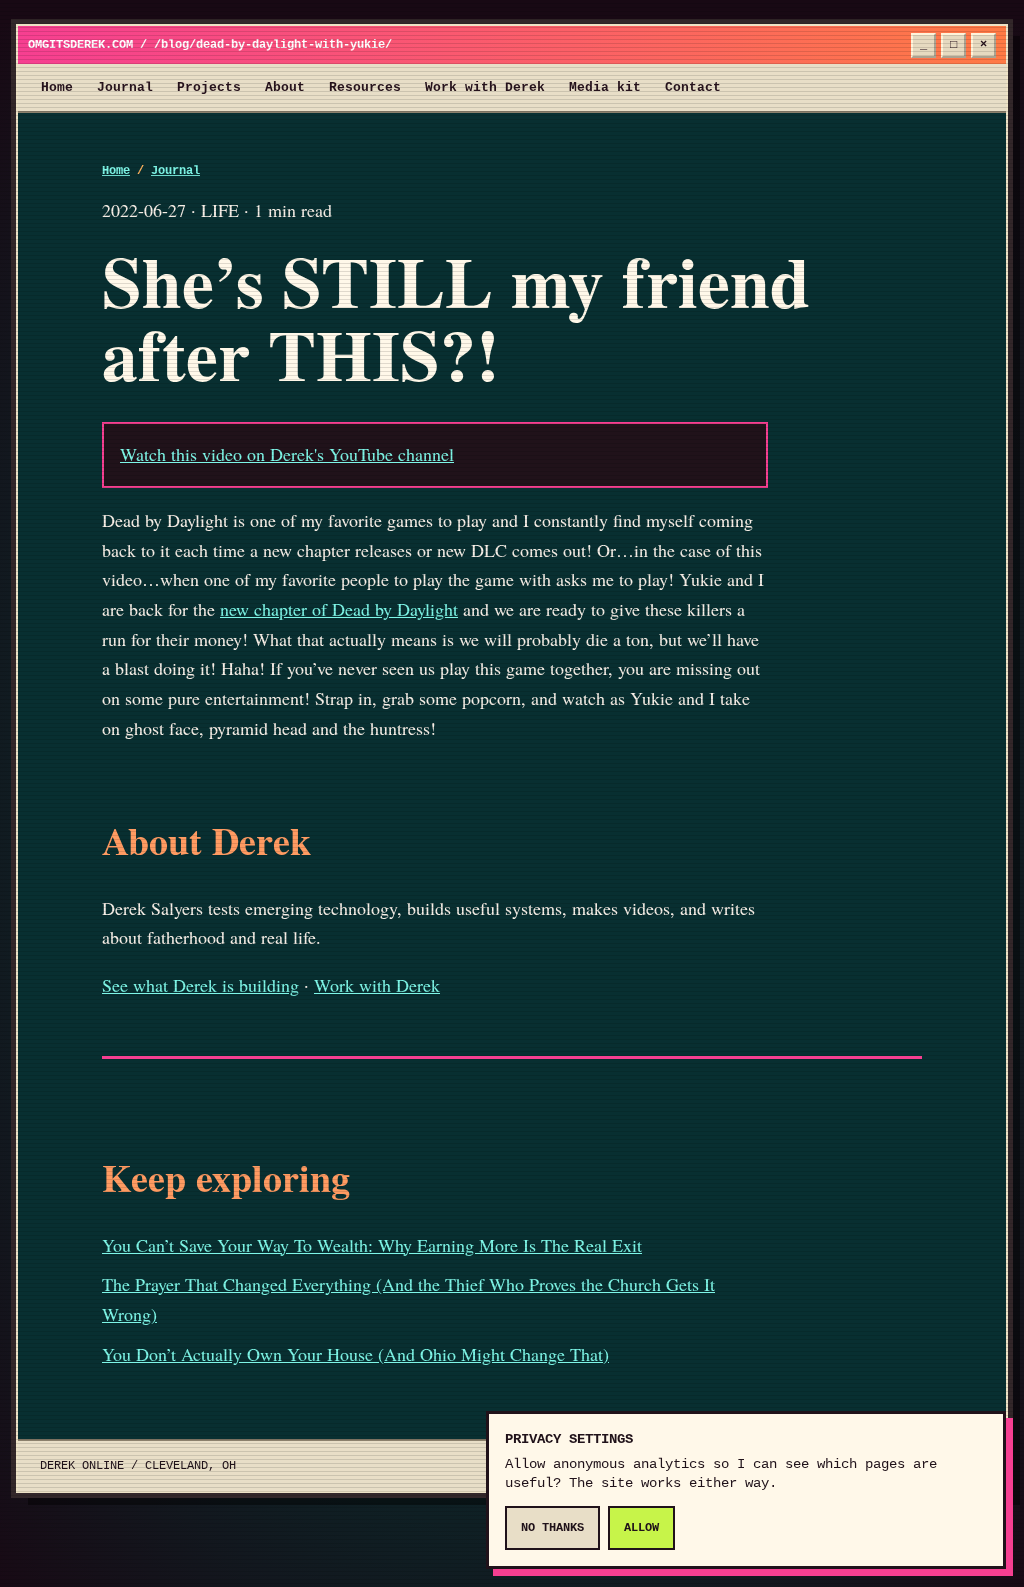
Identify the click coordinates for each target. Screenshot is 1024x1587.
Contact (693, 87)
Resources (365, 87)
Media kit (605, 87)
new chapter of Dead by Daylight (339, 609)
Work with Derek (485, 87)
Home (57, 87)
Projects (209, 87)
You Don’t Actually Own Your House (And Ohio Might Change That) (355, 1354)
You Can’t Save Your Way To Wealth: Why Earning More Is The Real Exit (372, 1245)
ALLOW (641, 1528)
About (285, 87)
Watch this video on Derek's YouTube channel (287, 454)
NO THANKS (552, 1528)
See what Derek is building (200, 985)
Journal (125, 87)
